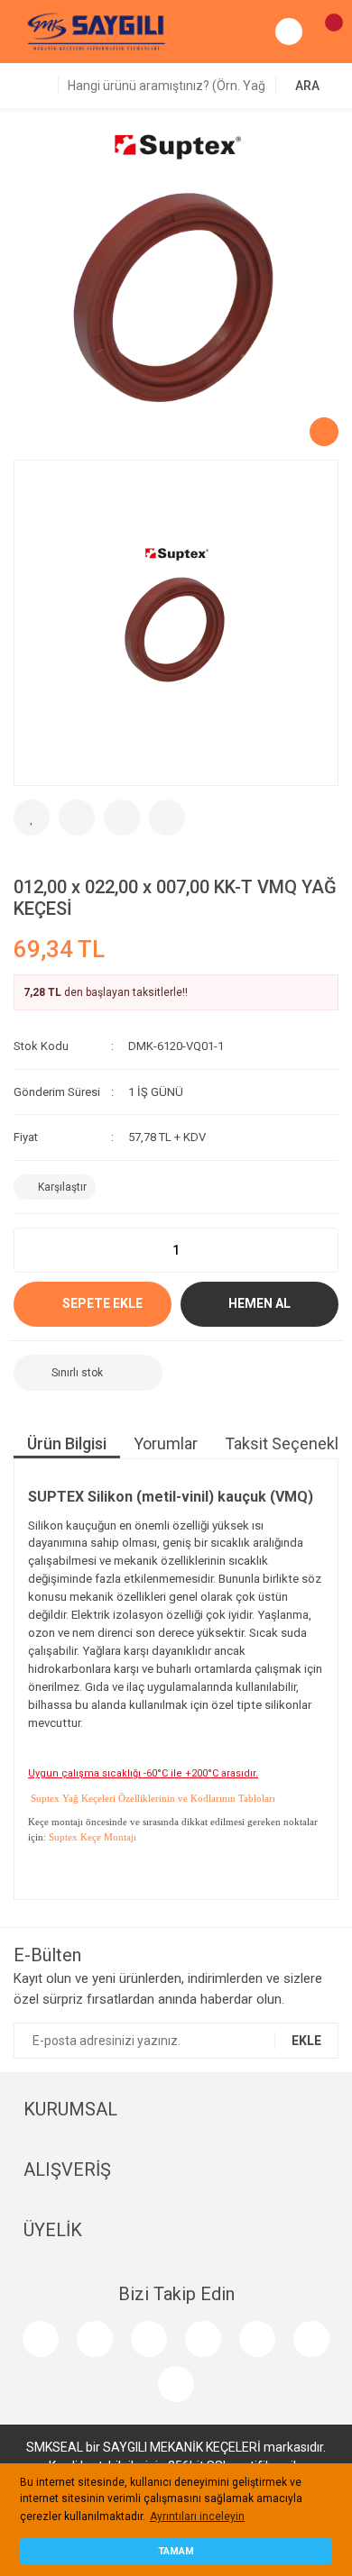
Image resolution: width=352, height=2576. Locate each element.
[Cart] (325, 32)
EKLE (306, 2041)
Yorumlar (166, 1443)
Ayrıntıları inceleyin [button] (197, 2517)
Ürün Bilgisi (67, 1443)
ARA (307, 86)
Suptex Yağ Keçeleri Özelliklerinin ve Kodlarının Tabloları (152, 1798)
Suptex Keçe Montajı (93, 1837)
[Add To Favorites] (32, 818)
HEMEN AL (259, 1303)
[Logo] (97, 31)
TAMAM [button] (176, 2551)
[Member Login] (289, 32)
